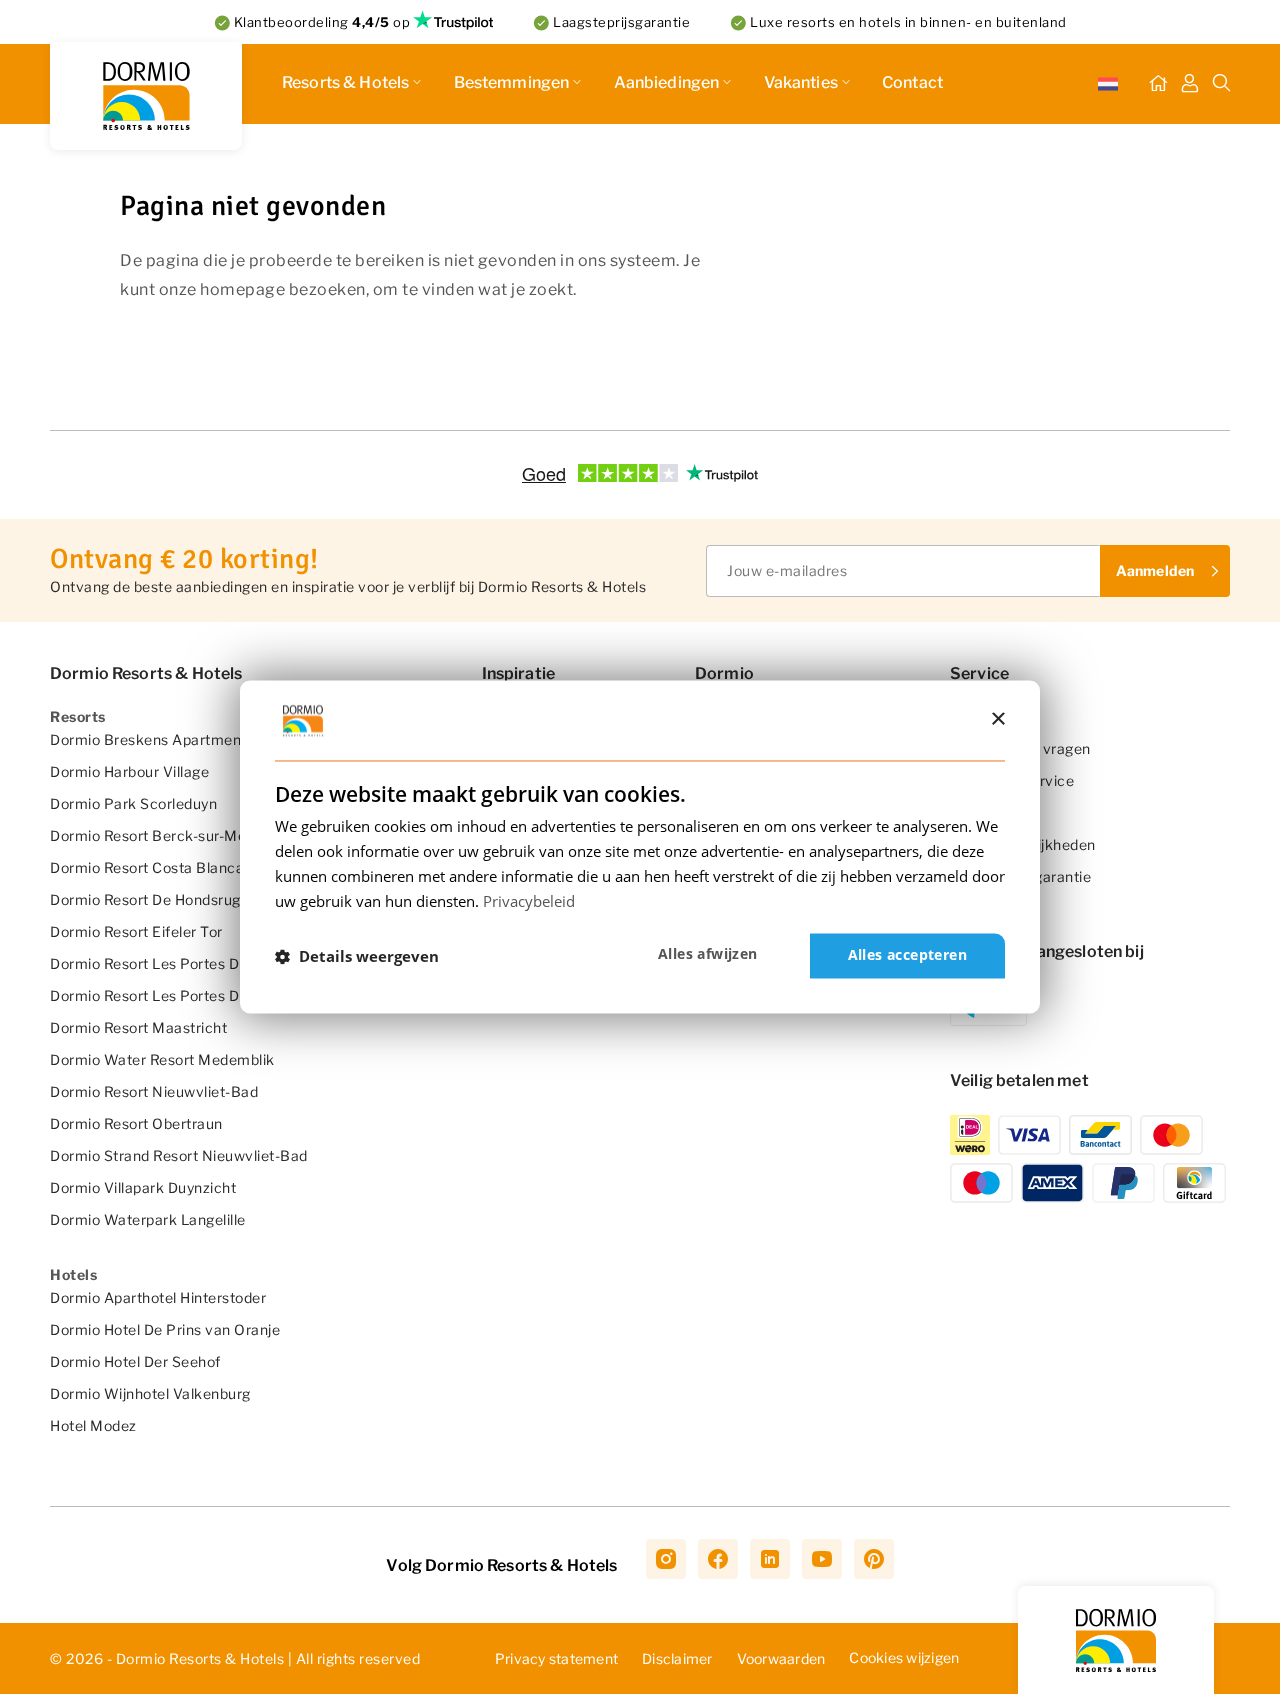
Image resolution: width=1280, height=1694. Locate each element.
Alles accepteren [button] (907, 955)
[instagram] (666, 1559)
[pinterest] (874, 1559)
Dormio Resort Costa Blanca (147, 867)
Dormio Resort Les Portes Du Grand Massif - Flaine (223, 963)
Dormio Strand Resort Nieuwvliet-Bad (179, 1155)
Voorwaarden (781, 1658)
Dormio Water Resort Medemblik (162, 1059)
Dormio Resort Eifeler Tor (136, 931)
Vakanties (801, 82)
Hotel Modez (93, 1425)
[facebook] (718, 1559)
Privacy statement (556, 1658)
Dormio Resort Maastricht (138, 1027)
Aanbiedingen (667, 82)
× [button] (997, 719)
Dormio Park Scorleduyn (133, 803)
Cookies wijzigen (904, 1657)
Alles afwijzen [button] (708, 954)
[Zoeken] (1222, 84)
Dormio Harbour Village (129, 771)
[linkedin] (770, 1559)
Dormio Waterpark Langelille (148, 1219)
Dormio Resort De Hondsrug (145, 899)
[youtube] (822, 1559)
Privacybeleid (529, 901)
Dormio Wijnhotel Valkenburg (150, 1393)
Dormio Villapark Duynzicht (143, 1187)
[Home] (1158, 84)
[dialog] (640, 846)
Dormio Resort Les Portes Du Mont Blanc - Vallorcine (230, 995)
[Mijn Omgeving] (1190, 84)
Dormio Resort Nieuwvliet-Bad (154, 1091)
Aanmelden (1155, 570)
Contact (912, 82)
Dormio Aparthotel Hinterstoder (158, 1297)
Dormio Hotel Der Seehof (135, 1361)
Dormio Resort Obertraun (136, 1123)
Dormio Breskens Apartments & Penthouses (202, 739)
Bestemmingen (512, 82)
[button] (357, 956)
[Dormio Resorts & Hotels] (146, 96)
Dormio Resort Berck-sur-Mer (151, 835)
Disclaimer (677, 1658)
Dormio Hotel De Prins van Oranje (165, 1329)
